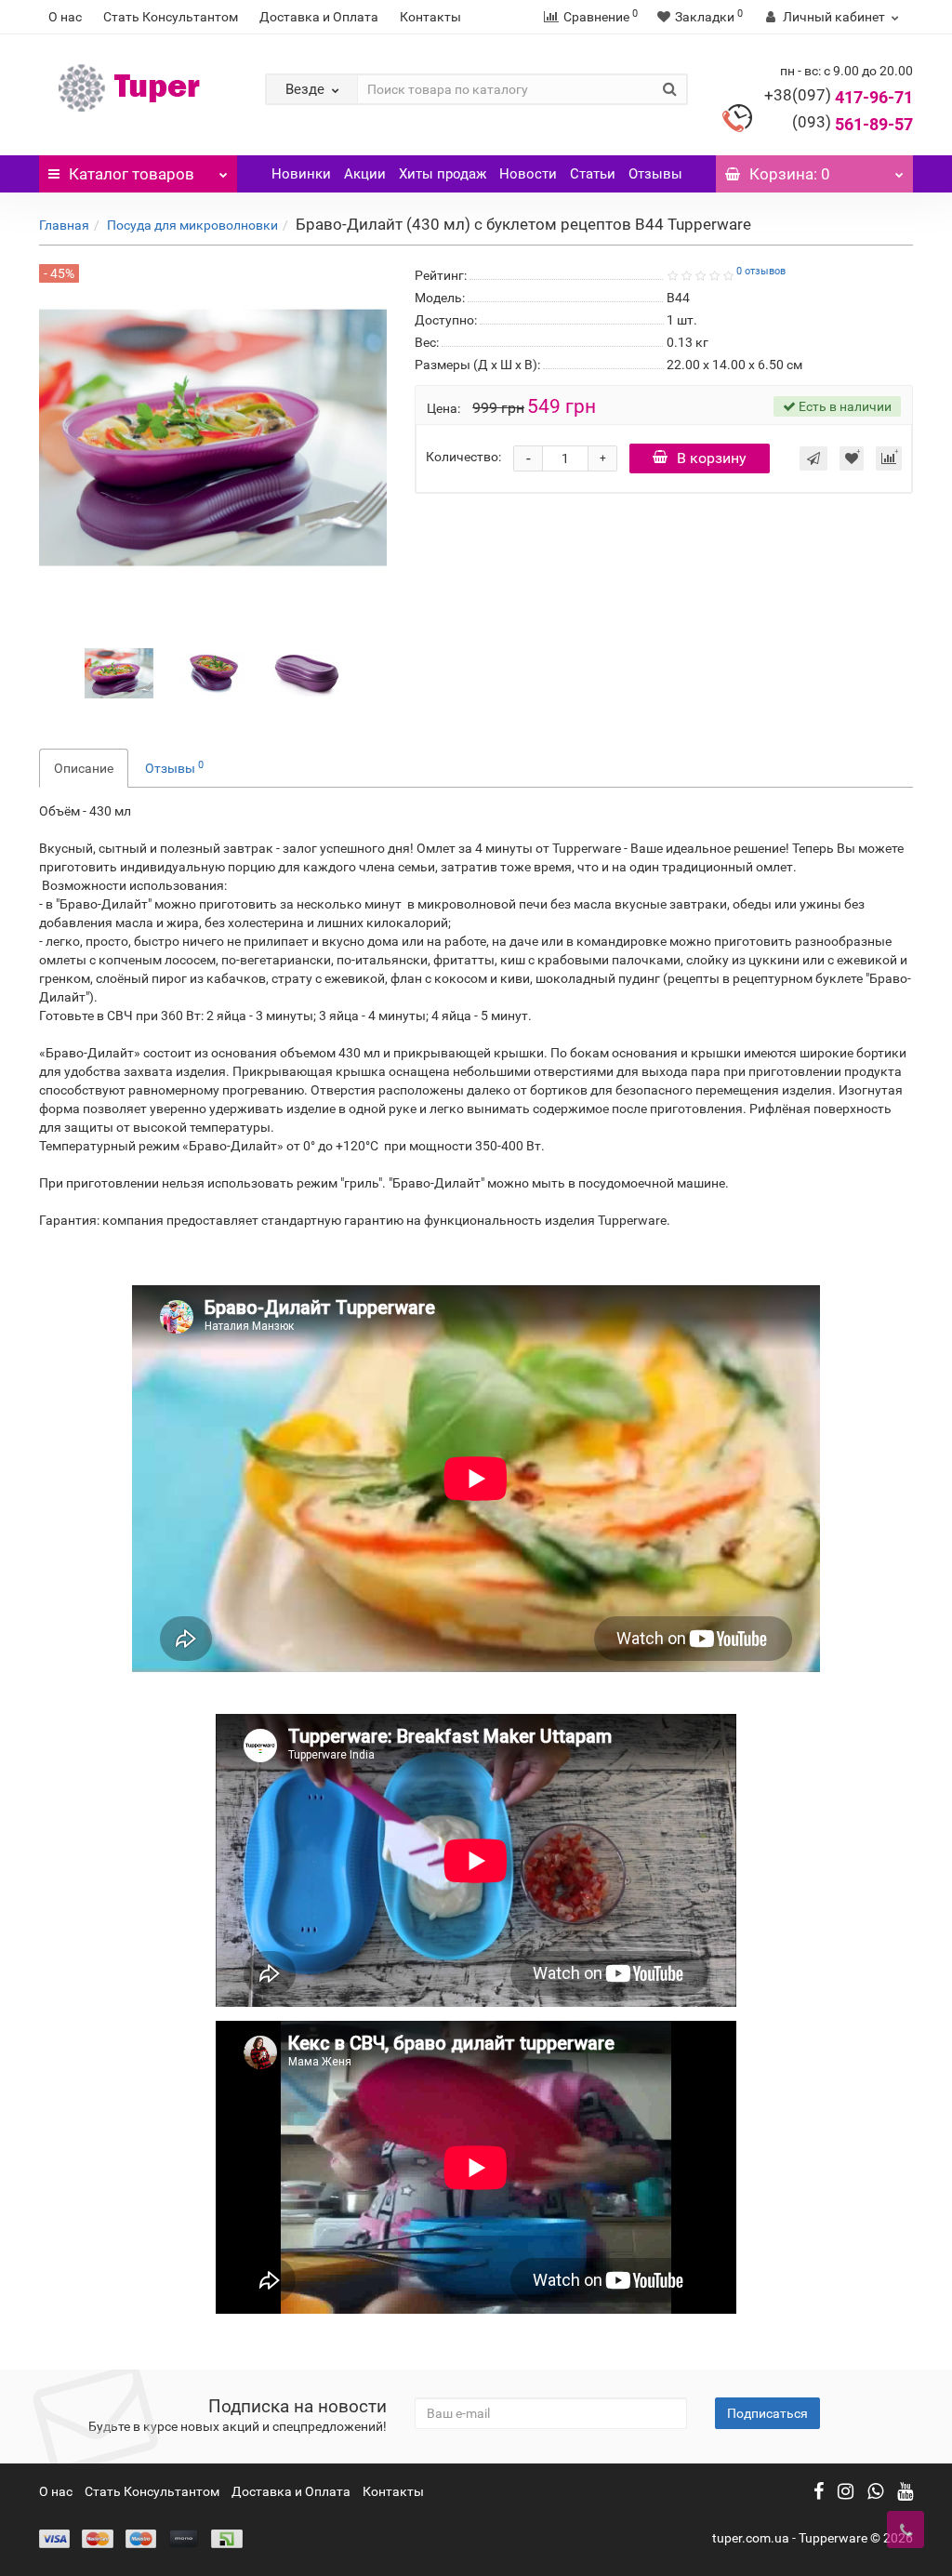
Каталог (132, 174)
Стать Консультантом (171, 17)
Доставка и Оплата (319, 17)
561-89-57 (853, 124)
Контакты (430, 17)
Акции (365, 174)
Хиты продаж (443, 174)
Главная (64, 225)
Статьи (593, 174)
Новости (528, 174)
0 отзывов (761, 271)
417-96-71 (839, 97)
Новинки (301, 174)
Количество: (463, 457)
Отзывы (655, 174)
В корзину (712, 458)
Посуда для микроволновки (192, 225)
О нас (65, 17)
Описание (84, 768)
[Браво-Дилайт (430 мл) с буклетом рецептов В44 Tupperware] (119, 672)
